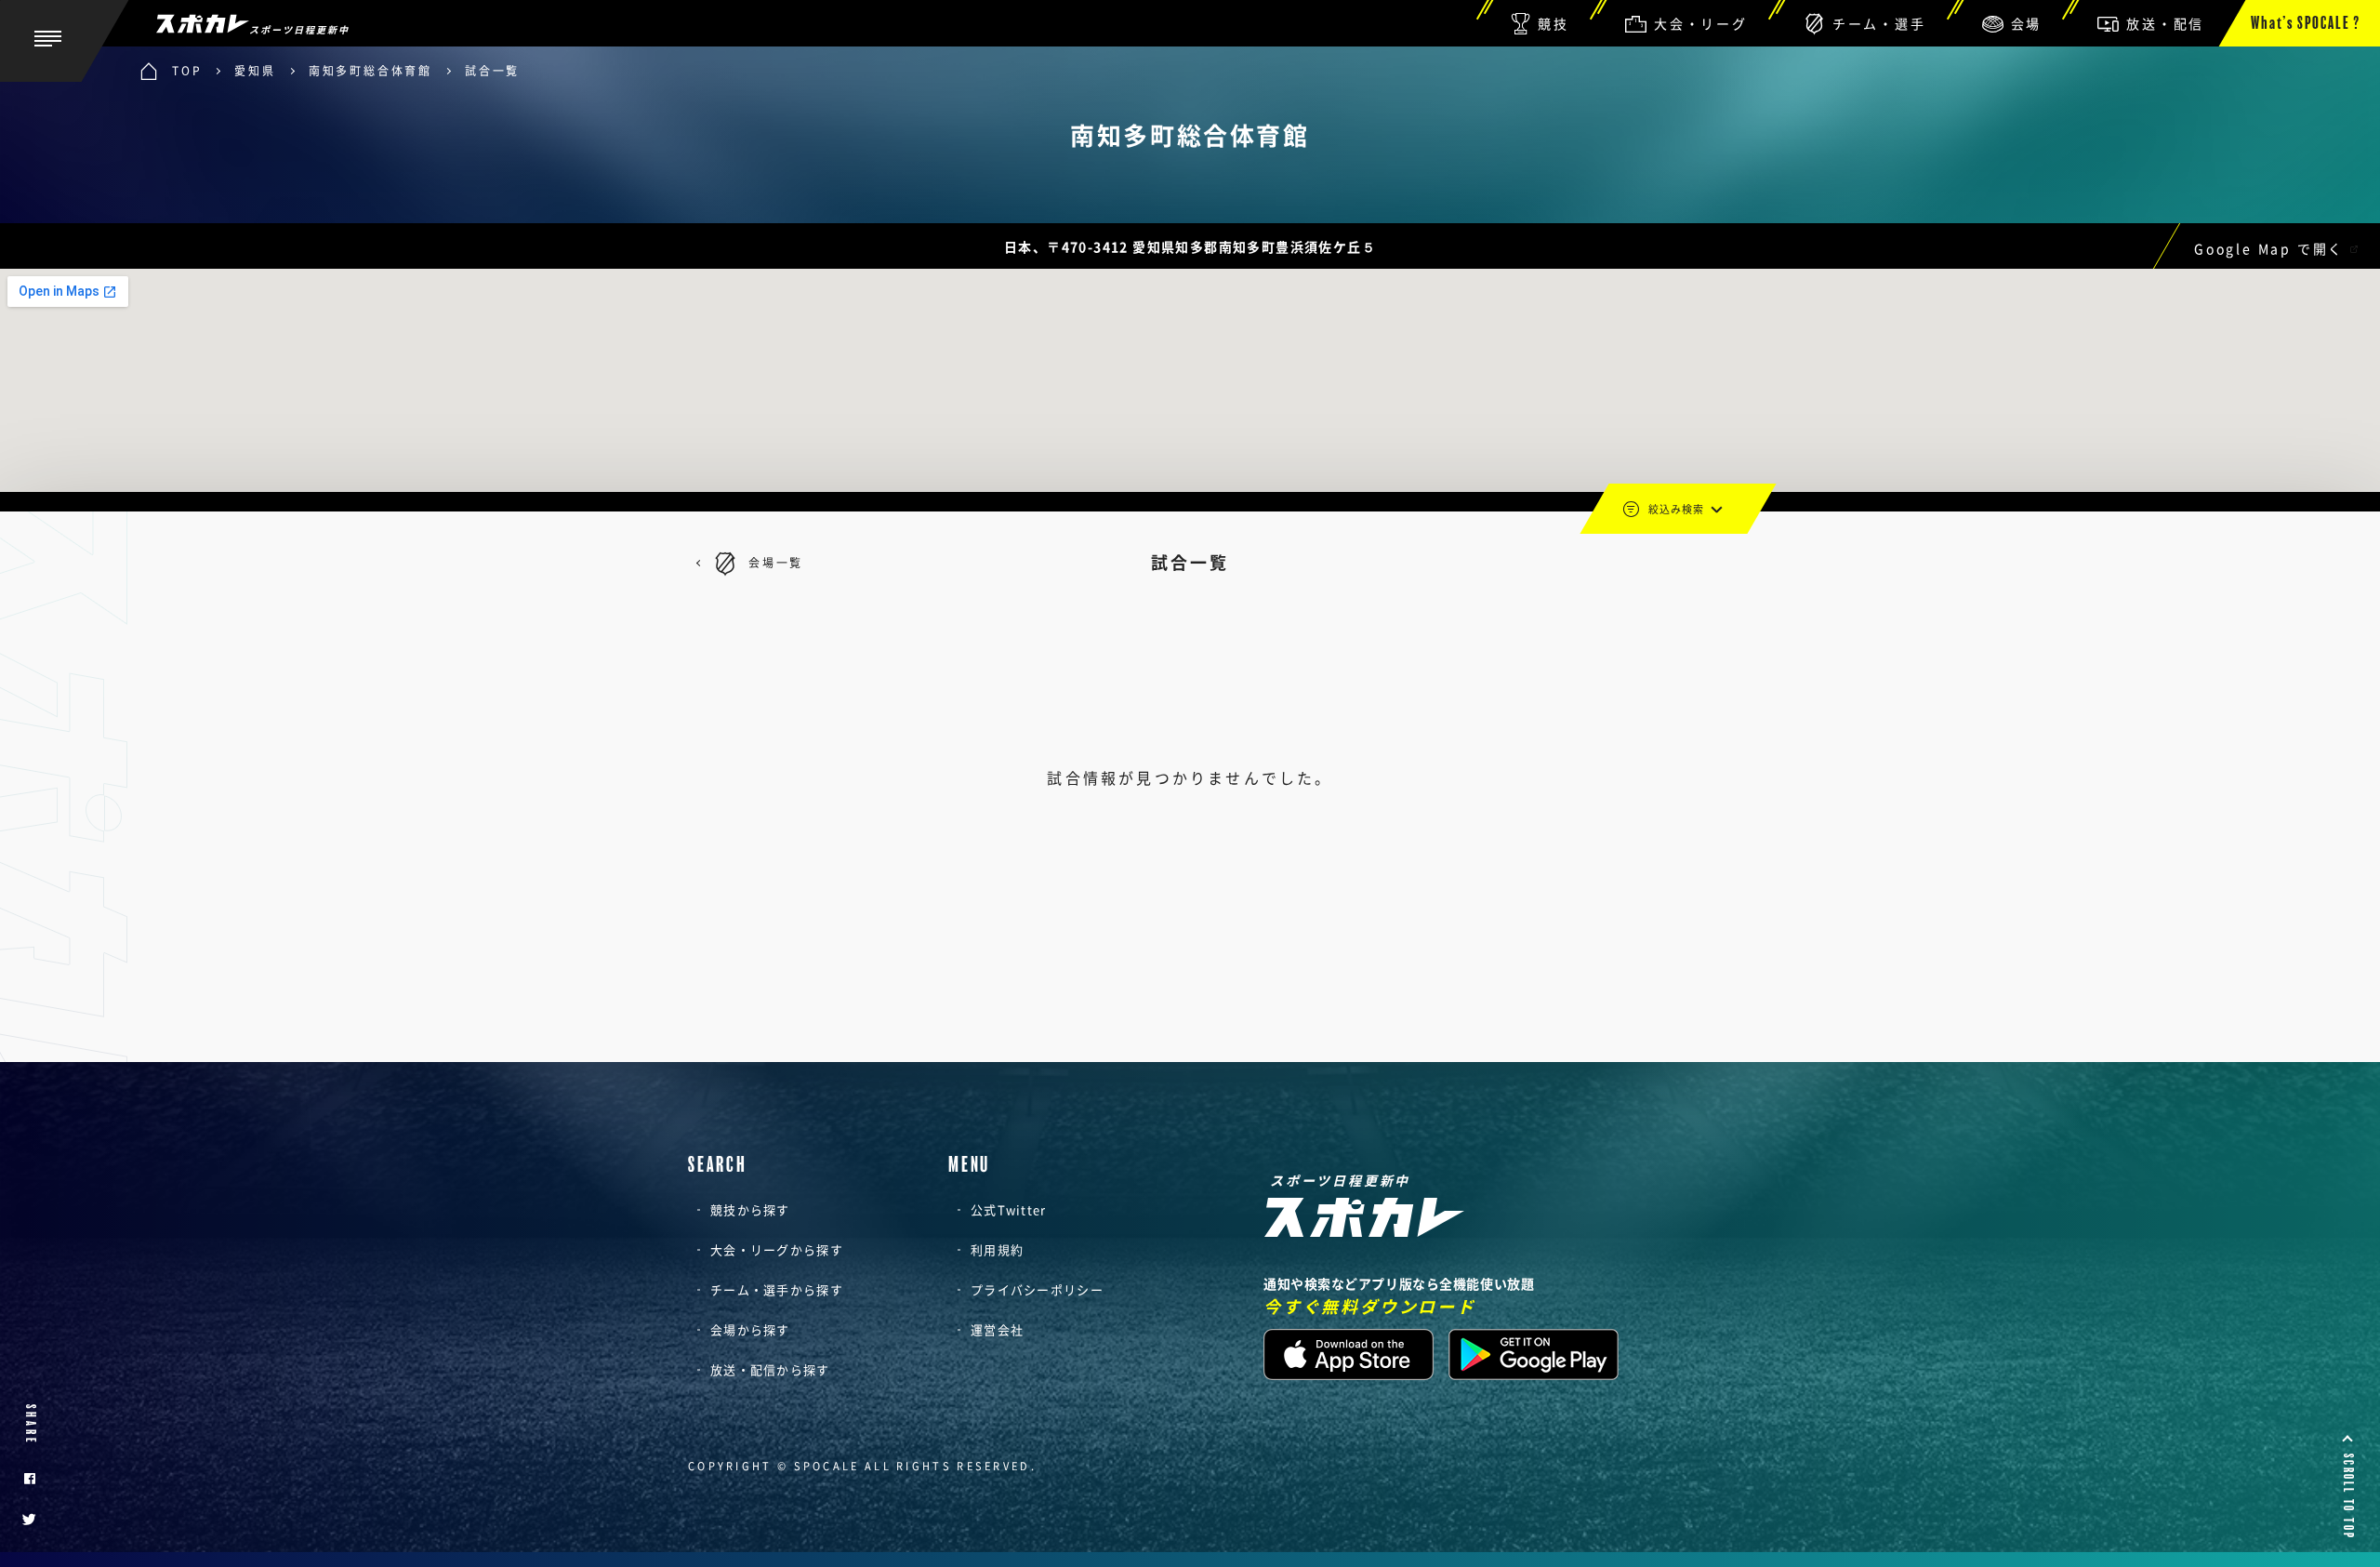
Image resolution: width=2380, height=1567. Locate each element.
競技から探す (750, 1209)
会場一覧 (776, 563)
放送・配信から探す (770, 1369)
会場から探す (750, 1329)
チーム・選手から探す (777, 1289)
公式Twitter (1009, 1209)
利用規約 (997, 1249)
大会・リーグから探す (777, 1249)
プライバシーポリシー (1037, 1289)
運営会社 (997, 1329)
